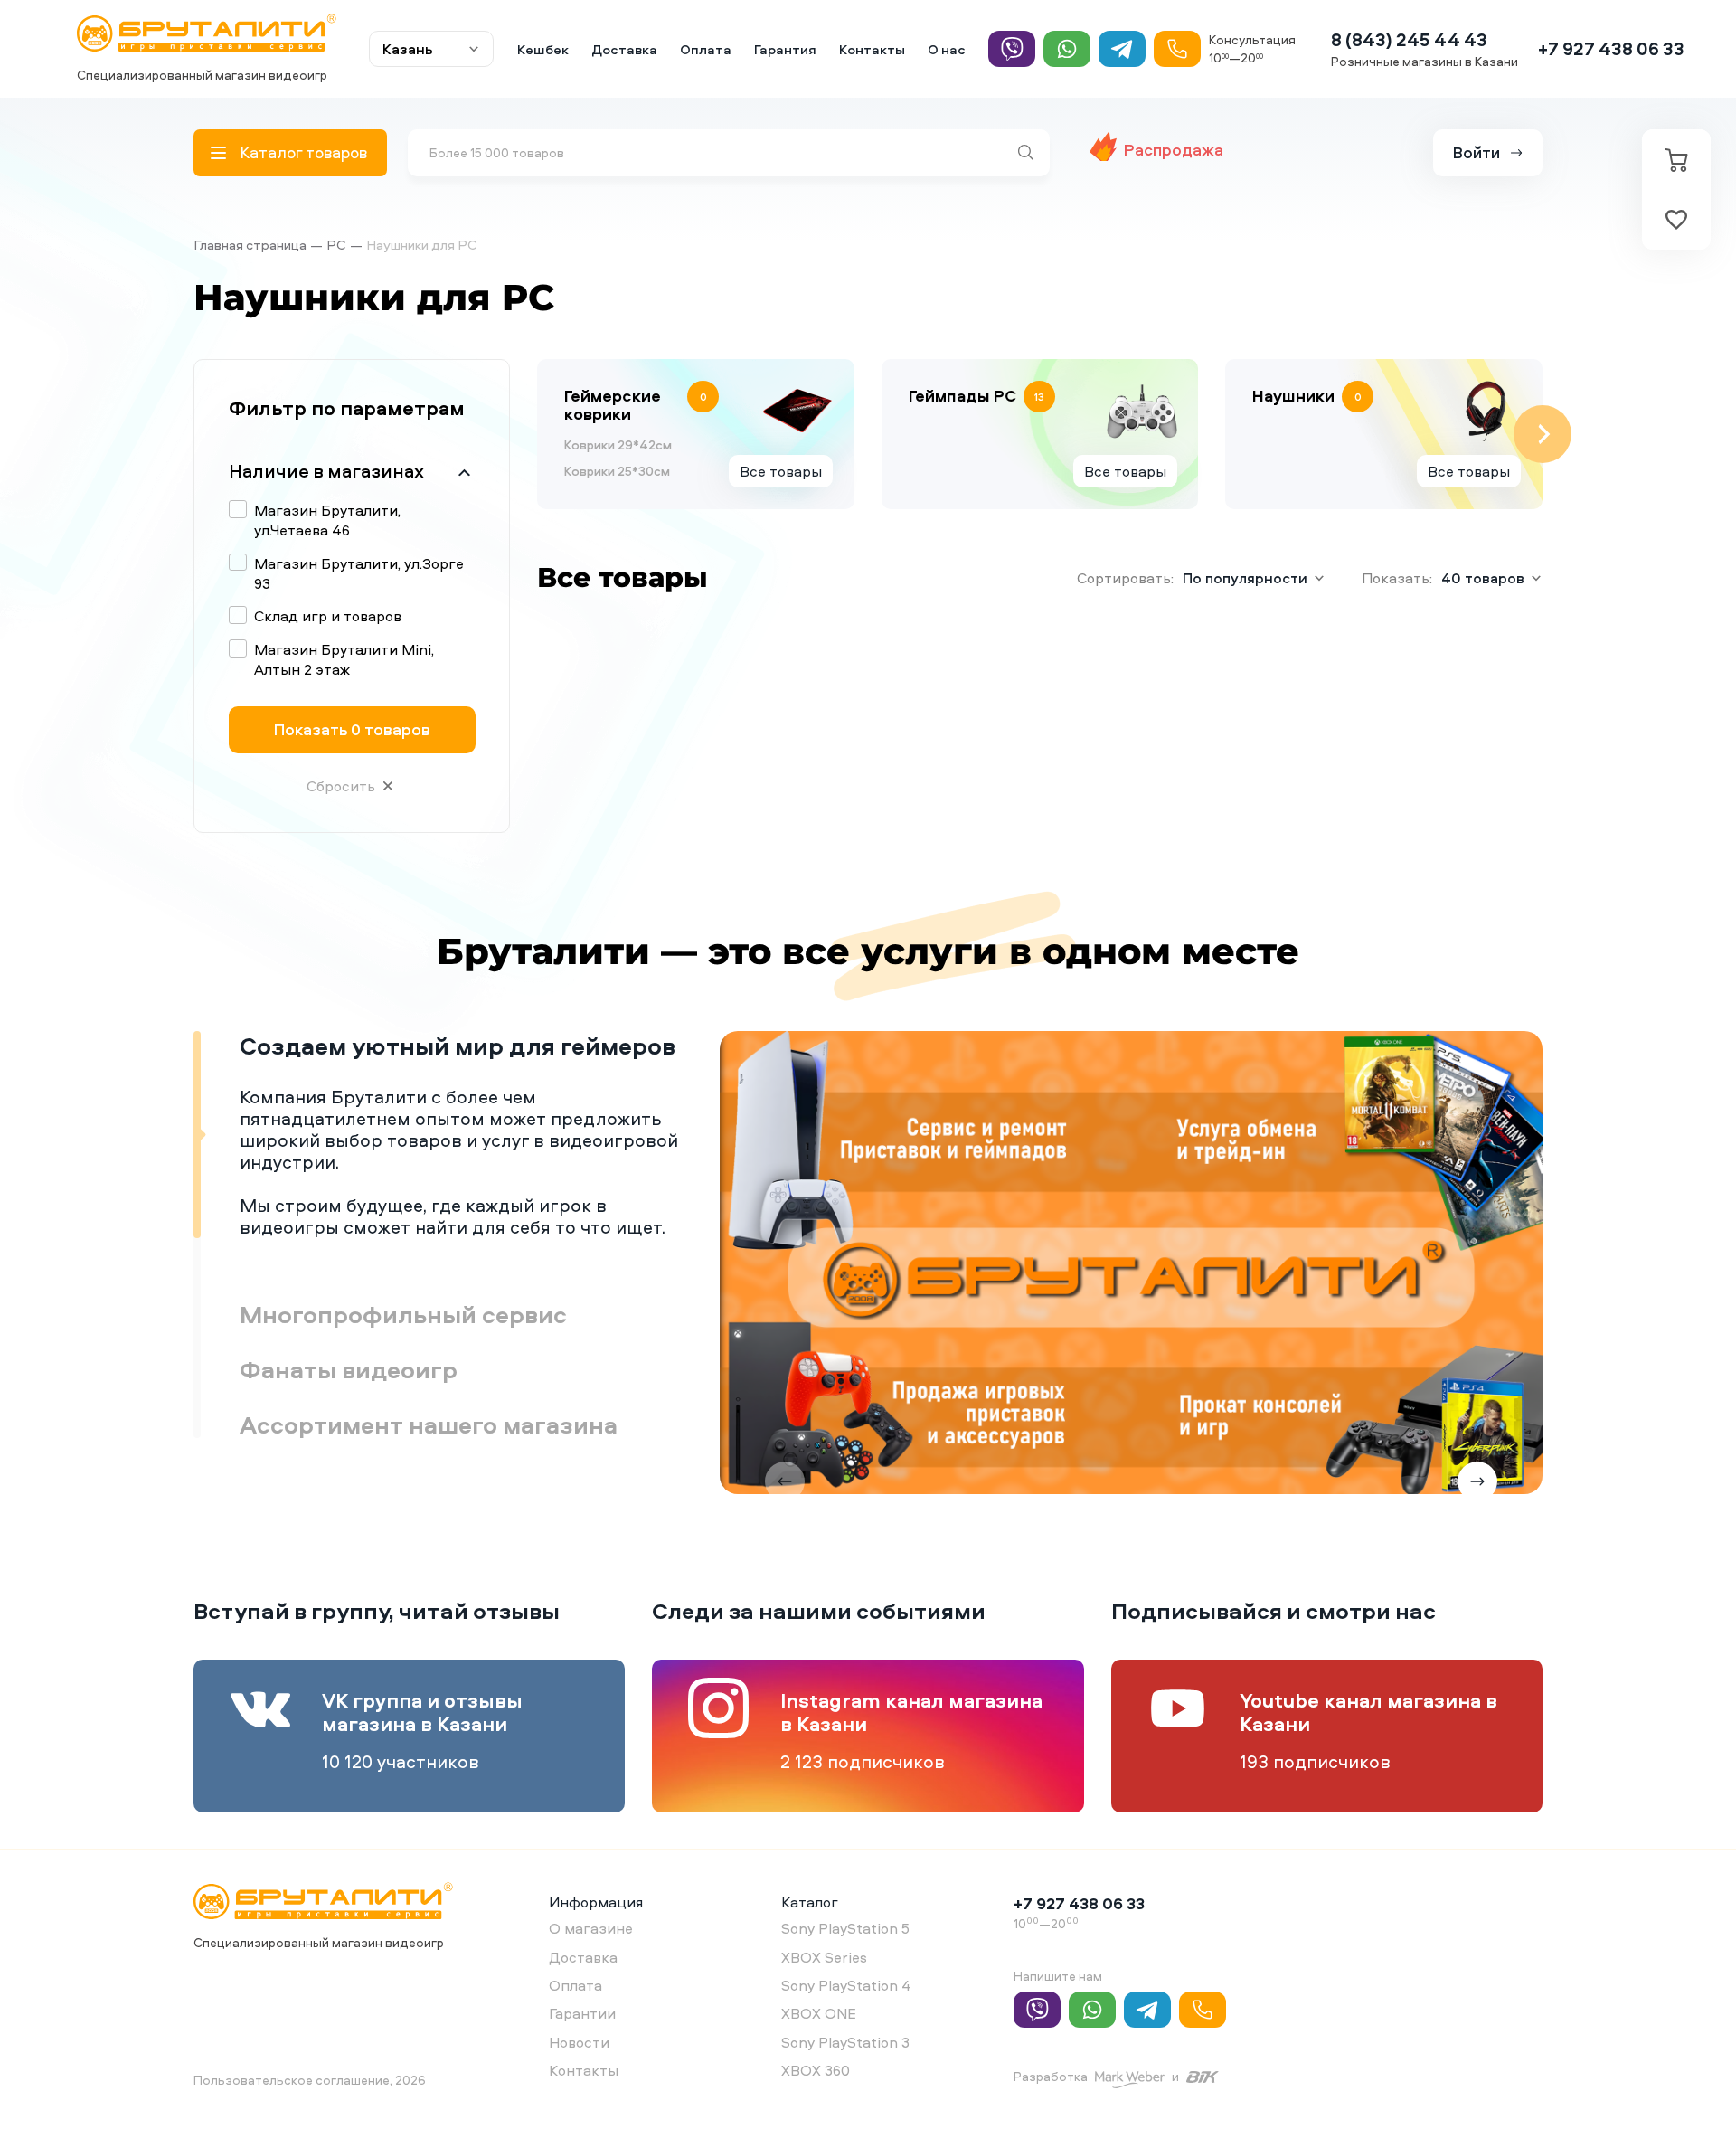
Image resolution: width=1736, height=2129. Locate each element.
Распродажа (1174, 150)
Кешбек (543, 49)
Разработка (1051, 2076)
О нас (947, 49)
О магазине (591, 1928)
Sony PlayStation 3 (845, 2042)
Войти (1477, 152)
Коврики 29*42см (618, 445)
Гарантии (582, 2013)
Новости (579, 2042)
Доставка (624, 49)
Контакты (872, 49)
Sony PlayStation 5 (845, 1928)
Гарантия (785, 49)
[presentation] (537, 434)
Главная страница (250, 245)
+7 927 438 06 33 (1611, 48)
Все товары (781, 471)
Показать (352, 729)
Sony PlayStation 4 (846, 1985)
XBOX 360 (816, 2070)
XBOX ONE (819, 2013)
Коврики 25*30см (617, 471)
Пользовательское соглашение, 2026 (310, 2080)
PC (336, 245)
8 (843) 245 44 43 (1409, 39)
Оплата (706, 49)
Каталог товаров (303, 152)
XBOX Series (824, 1957)
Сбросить (341, 786)
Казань (408, 49)
